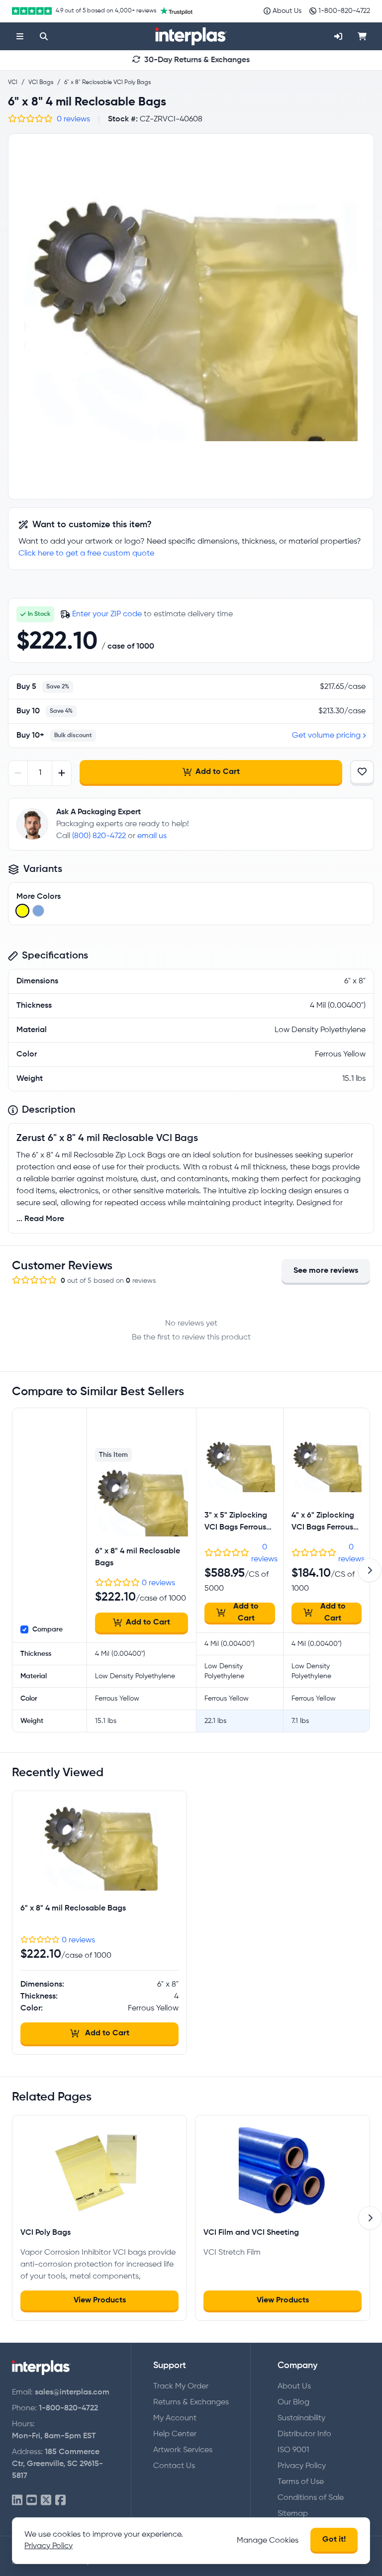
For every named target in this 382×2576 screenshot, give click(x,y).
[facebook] (60, 2501)
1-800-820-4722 (68, 2408)
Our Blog (293, 2402)
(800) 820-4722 (99, 836)
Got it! (334, 2540)
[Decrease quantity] (18, 773)
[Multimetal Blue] (38, 911)
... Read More (40, 1219)
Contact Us (174, 2466)
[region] (191, 316)
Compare (48, 1629)
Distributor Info (304, 2434)
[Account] (338, 36)
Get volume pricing (326, 736)
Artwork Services (183, 2450)
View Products (100, 2300)
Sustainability (301, 2418)
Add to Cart (218, 772)
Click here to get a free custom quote (86, 554)
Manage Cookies (268, 2541)
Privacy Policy (302, 2466)
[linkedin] (17, 2501)
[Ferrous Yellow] (22, 911)
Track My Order (181, 2386)
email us (152, 836)
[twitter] (46, 2501)
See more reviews (326, 1271)
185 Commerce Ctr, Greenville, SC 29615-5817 (57, 2464)
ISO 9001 (293, 2450)
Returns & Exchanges (191, 2402)
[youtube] (32, 2501)
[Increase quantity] (61, 773)
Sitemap (293, 2514)
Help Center (175, 2434)
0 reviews (73, 119)
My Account (175, 2418)
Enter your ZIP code (107, 614)
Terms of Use (301, 2482)
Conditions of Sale (311, 2498)
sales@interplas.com (72, 2392)
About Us (294, 2386)
